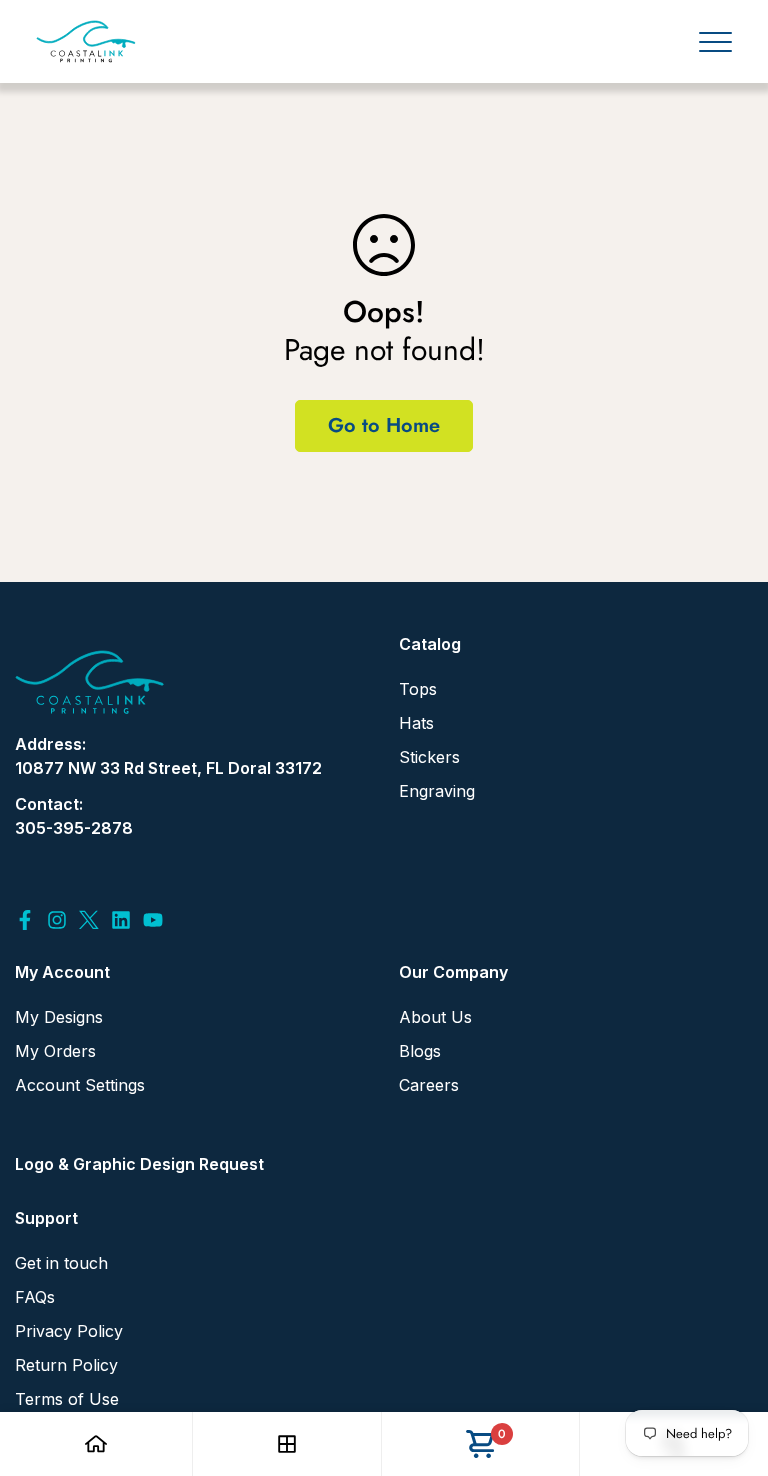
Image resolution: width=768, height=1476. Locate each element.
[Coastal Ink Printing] (86, 41)
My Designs (59, 1017)
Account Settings (80, 1085)
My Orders (55, 1051)
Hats (416, 723)
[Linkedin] (121, 920)
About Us (435, 1017)
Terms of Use (67, 1399)
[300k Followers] (25, 920)
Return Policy (66, 1365)
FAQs (35, 1297)
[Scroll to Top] (729, 1367)
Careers (429, 1085)
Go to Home (384, 425)
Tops (418, 689)
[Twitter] (89, 920)
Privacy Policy (69, 1331)
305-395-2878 (74, 828)
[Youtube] (153, 920)
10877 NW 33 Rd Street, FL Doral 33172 (168, 768)
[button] (480, 1444)
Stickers (429, 757)
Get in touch (61, 1263)
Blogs (420, 1051)
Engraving (437, 791)
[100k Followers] (57, 920)
